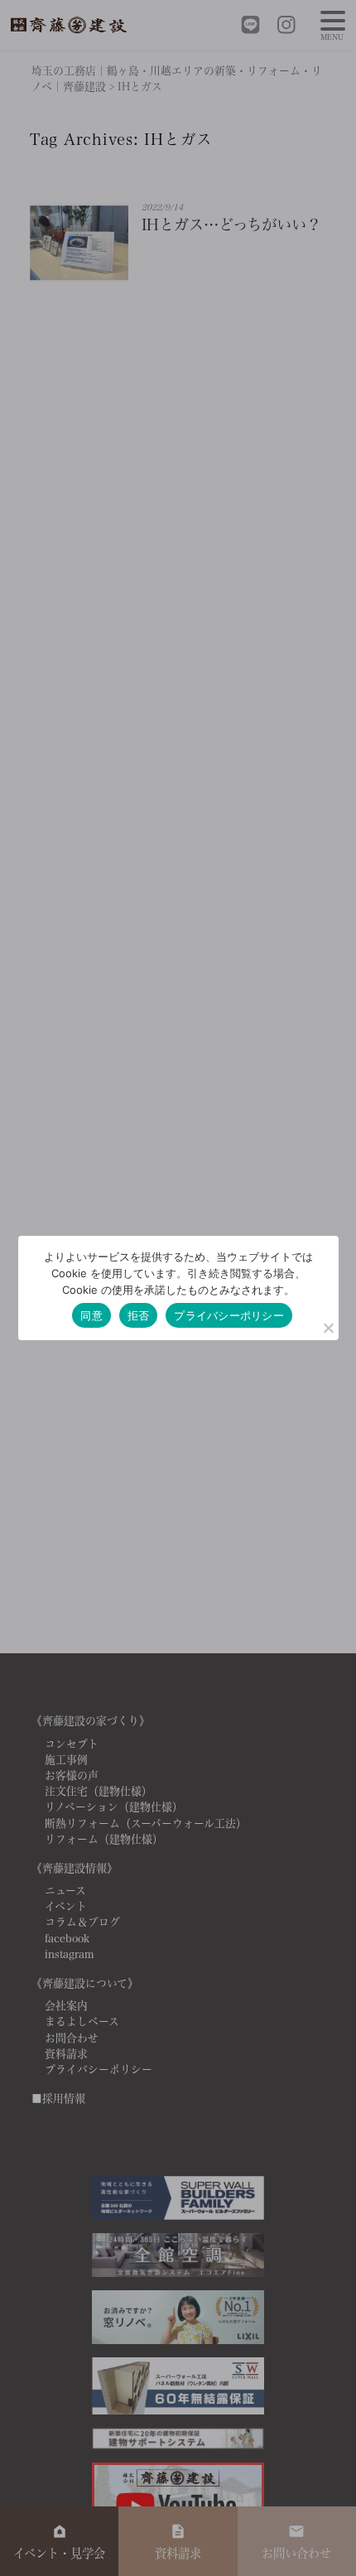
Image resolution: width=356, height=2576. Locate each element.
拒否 (139, 1315)
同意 (91, 1315)
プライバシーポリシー (229, 1315)
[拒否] (328, 1328)
